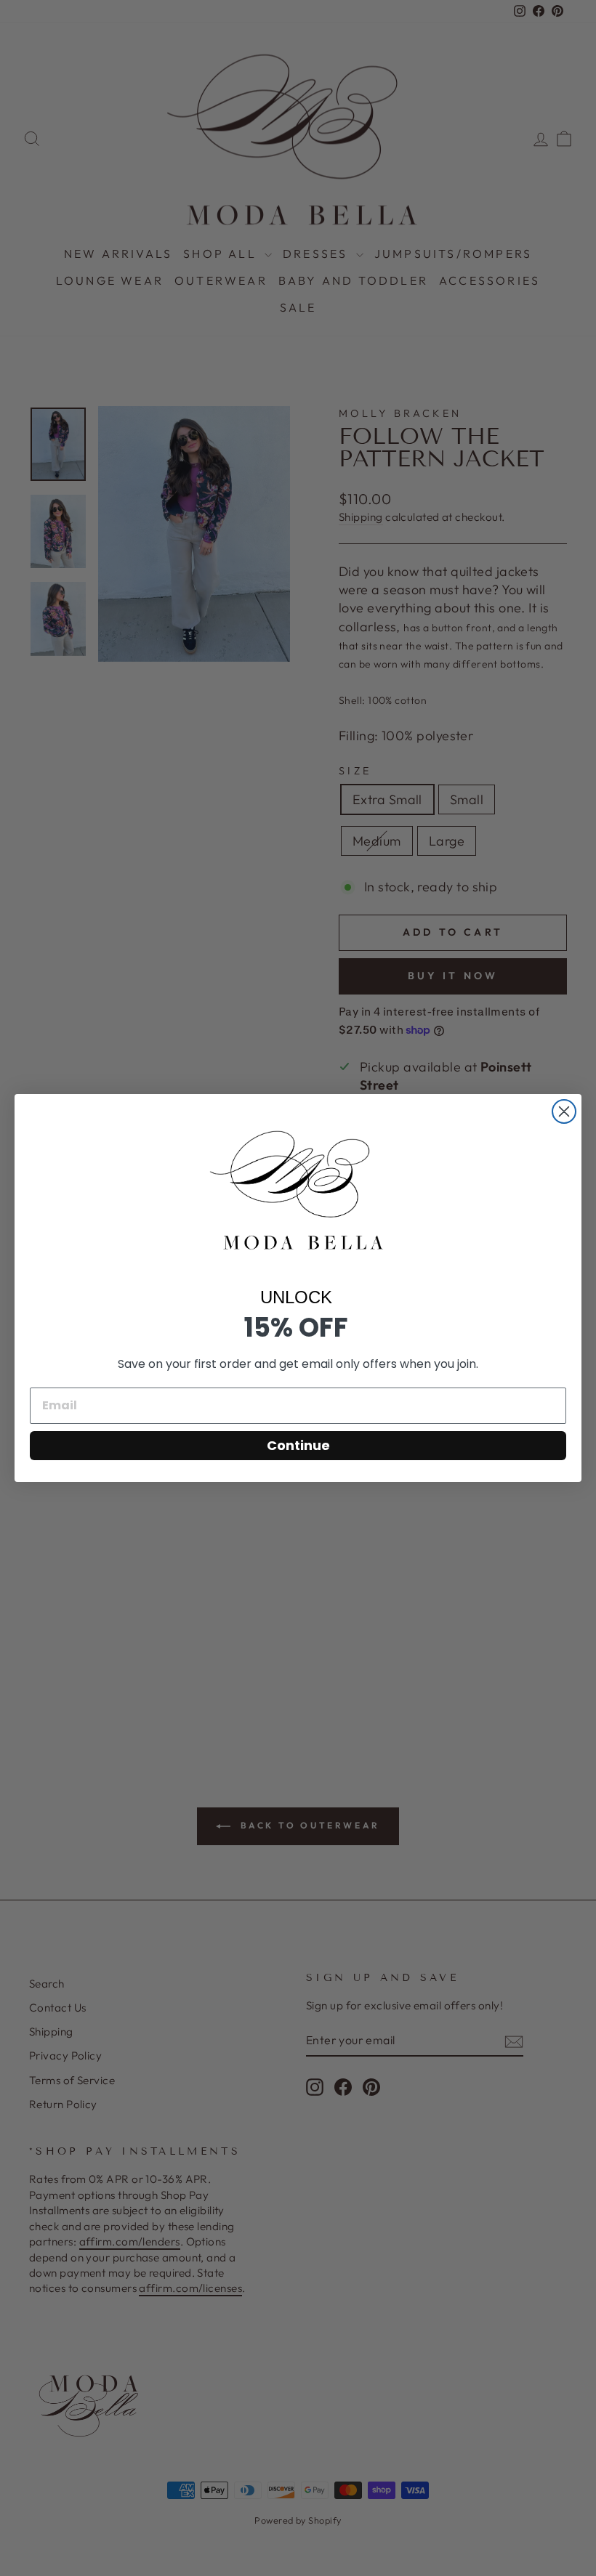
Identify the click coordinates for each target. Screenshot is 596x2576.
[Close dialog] (564, 1111)
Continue (298, 1445)
